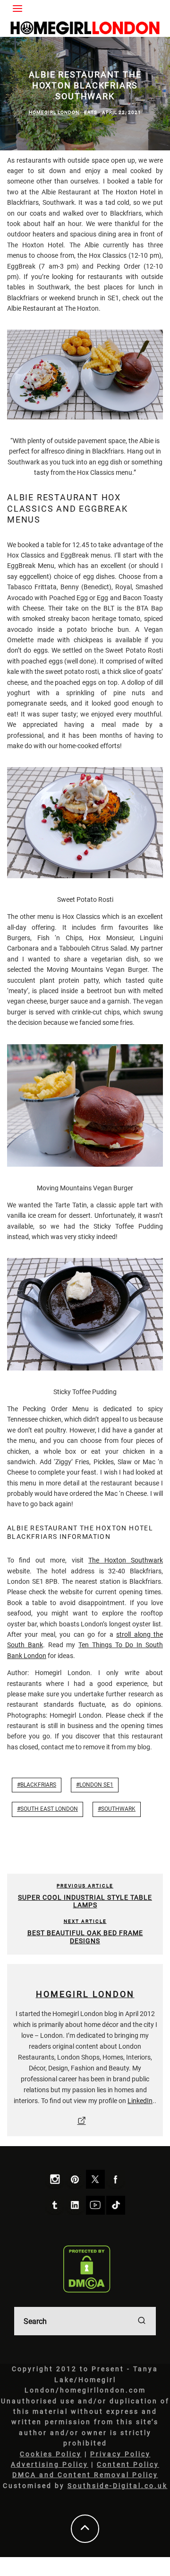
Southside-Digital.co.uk (118, 2486)
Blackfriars (38, 1785)
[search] (142, 2321)
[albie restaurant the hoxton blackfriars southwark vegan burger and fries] (85, 1105)
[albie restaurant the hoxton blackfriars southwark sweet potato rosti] (85, 823)
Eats (91, 112)
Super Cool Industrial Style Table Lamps (85, 1901)
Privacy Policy (120, 2454)
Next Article (85, 1921)
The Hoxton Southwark (126, 1560)
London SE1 (96, 1785)
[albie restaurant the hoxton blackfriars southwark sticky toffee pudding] (85, 1314)
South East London (49, 1809)
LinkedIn (140, 2101)
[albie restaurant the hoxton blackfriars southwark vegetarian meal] (85, 374)
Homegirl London (54, 112)
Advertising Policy (50, 2464)
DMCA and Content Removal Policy (85, 2475)
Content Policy (128, 2464)
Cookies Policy (51, 2454)
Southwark (118, 1809)
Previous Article (85, 1886)
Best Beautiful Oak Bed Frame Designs (85, 1937)
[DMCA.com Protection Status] (87, 2269)
